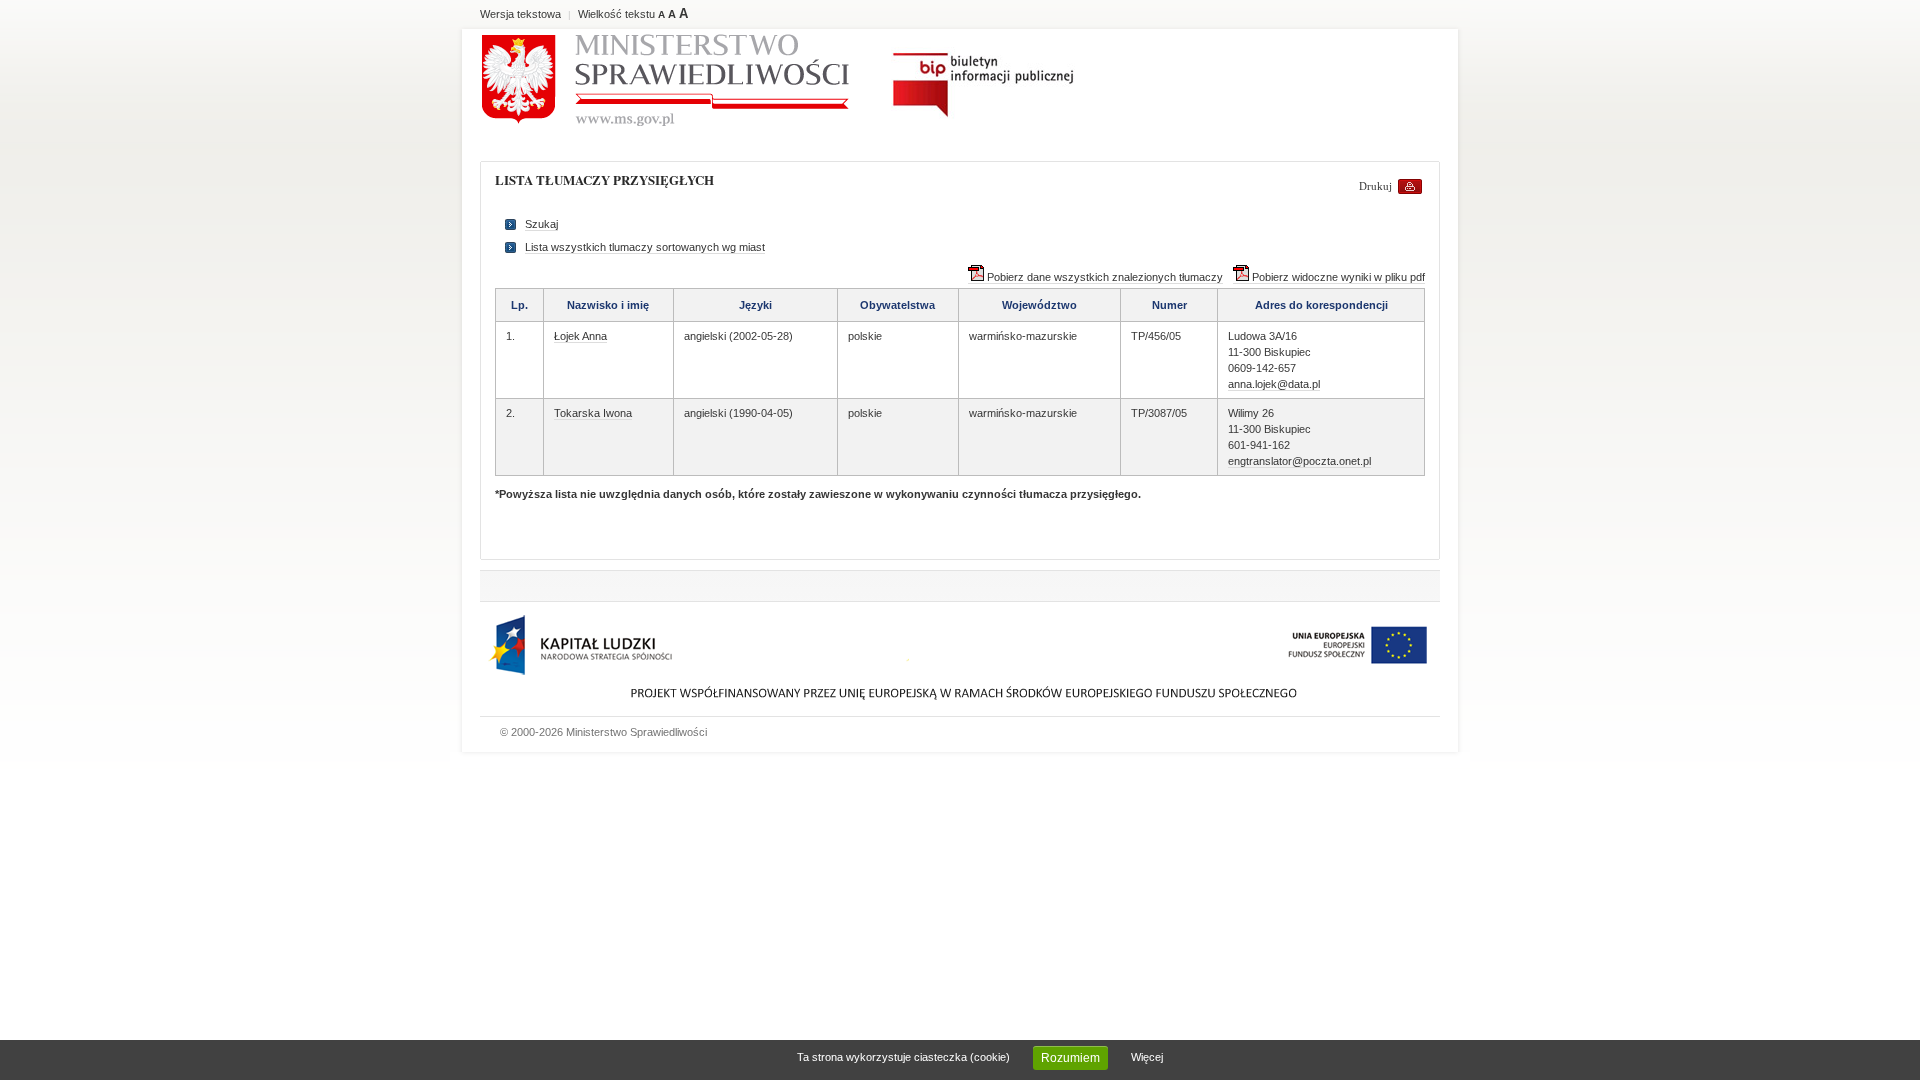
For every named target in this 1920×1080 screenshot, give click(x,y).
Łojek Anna (580, 336)
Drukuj (1375, 186)
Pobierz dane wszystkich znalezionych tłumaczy (1103, 277)
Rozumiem (1070, 1058)
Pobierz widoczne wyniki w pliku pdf (1337, 277)
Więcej (1147, 1057)
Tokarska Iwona (593, 413)
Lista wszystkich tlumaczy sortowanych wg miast (645, 247)
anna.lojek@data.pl (1274, 384)
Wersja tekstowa (520, 14)
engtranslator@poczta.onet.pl (1299, 461)
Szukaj (541, 224)
